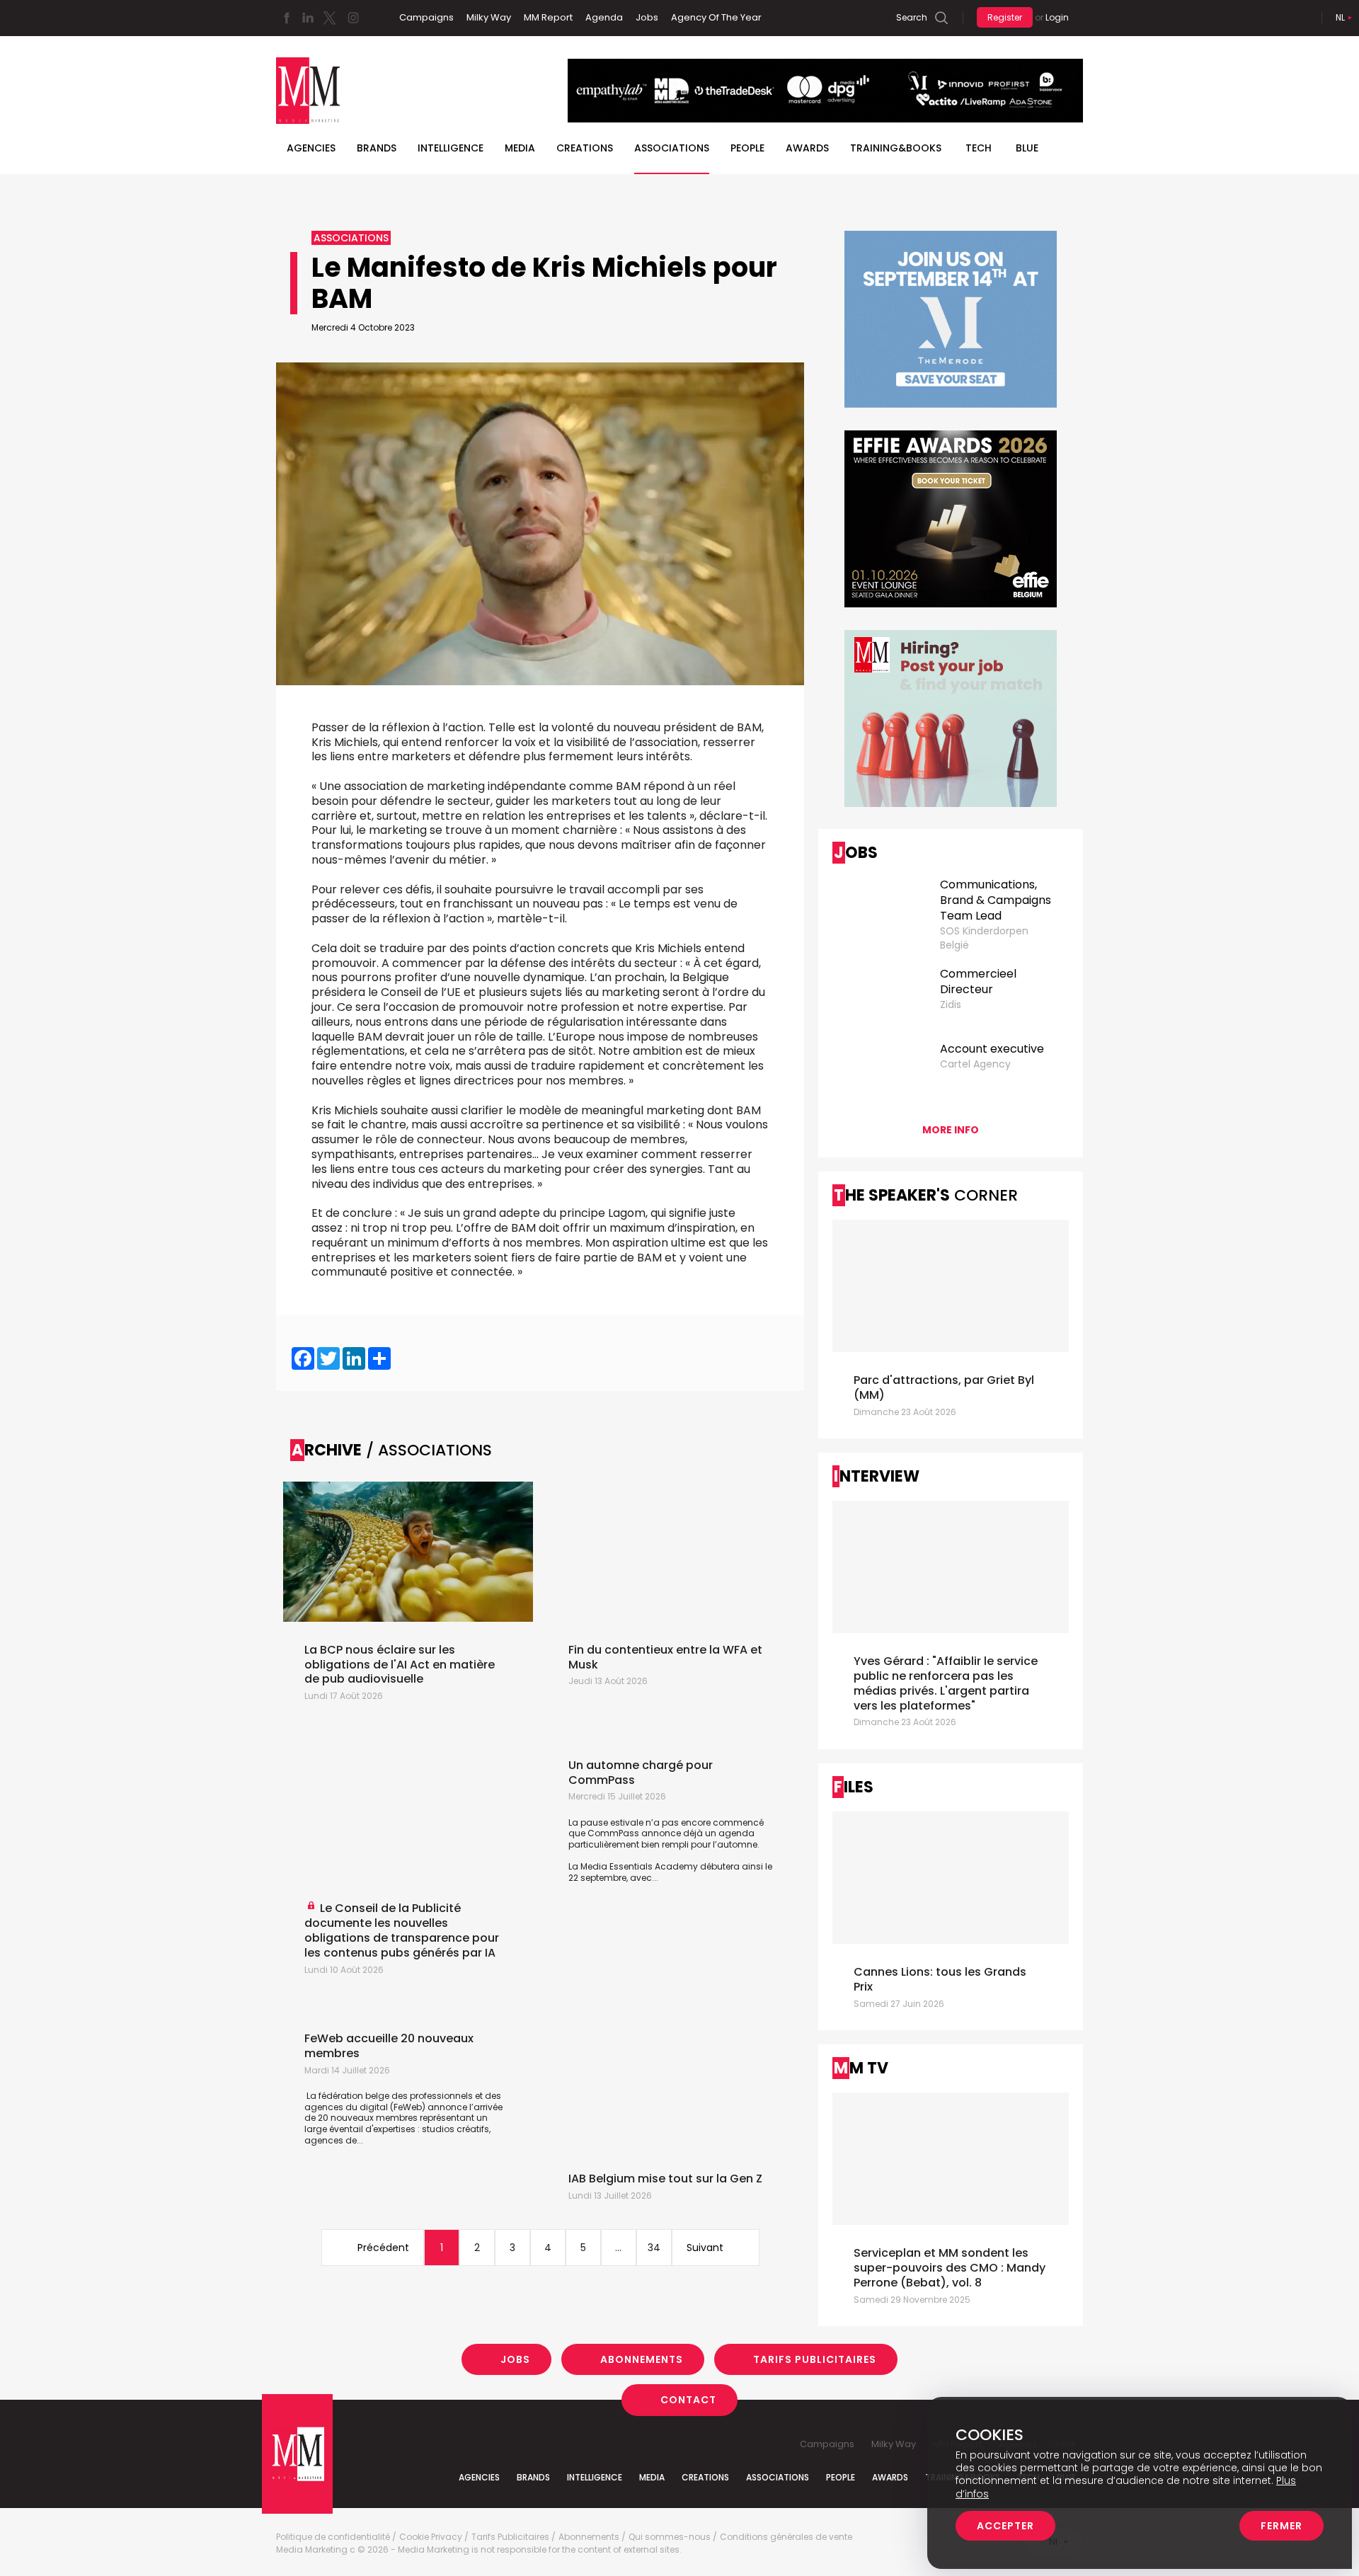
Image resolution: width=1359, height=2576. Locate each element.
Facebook (287, 18)
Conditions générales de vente (786, 2537)
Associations (672, 148)
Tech (979, 148)
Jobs (647, 17)
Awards (807, 148)
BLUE (1027, 148)
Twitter (329, 18)
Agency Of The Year (716, 17)
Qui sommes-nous (670, 2537)
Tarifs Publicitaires (815, 2359)
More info (951, 1130)
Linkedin (308, 18)
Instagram (353, 18)
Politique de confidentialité (333, 2537)
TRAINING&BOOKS (896, 148)
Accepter (1005, 2526)
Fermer (1281, 2526)
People (747, 148)
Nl (1340, 17)
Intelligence (451, 148)
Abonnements (642, 2359)
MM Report (548, 17)
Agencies (311, 148)
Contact (688, 2400)
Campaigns (426, 17)
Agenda (604, 17)
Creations (585, 148)
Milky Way (489, 17)
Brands (377, 148)
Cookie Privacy (431, 2537)
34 (654, 2248)
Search (912, 17)
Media (520, 148)
